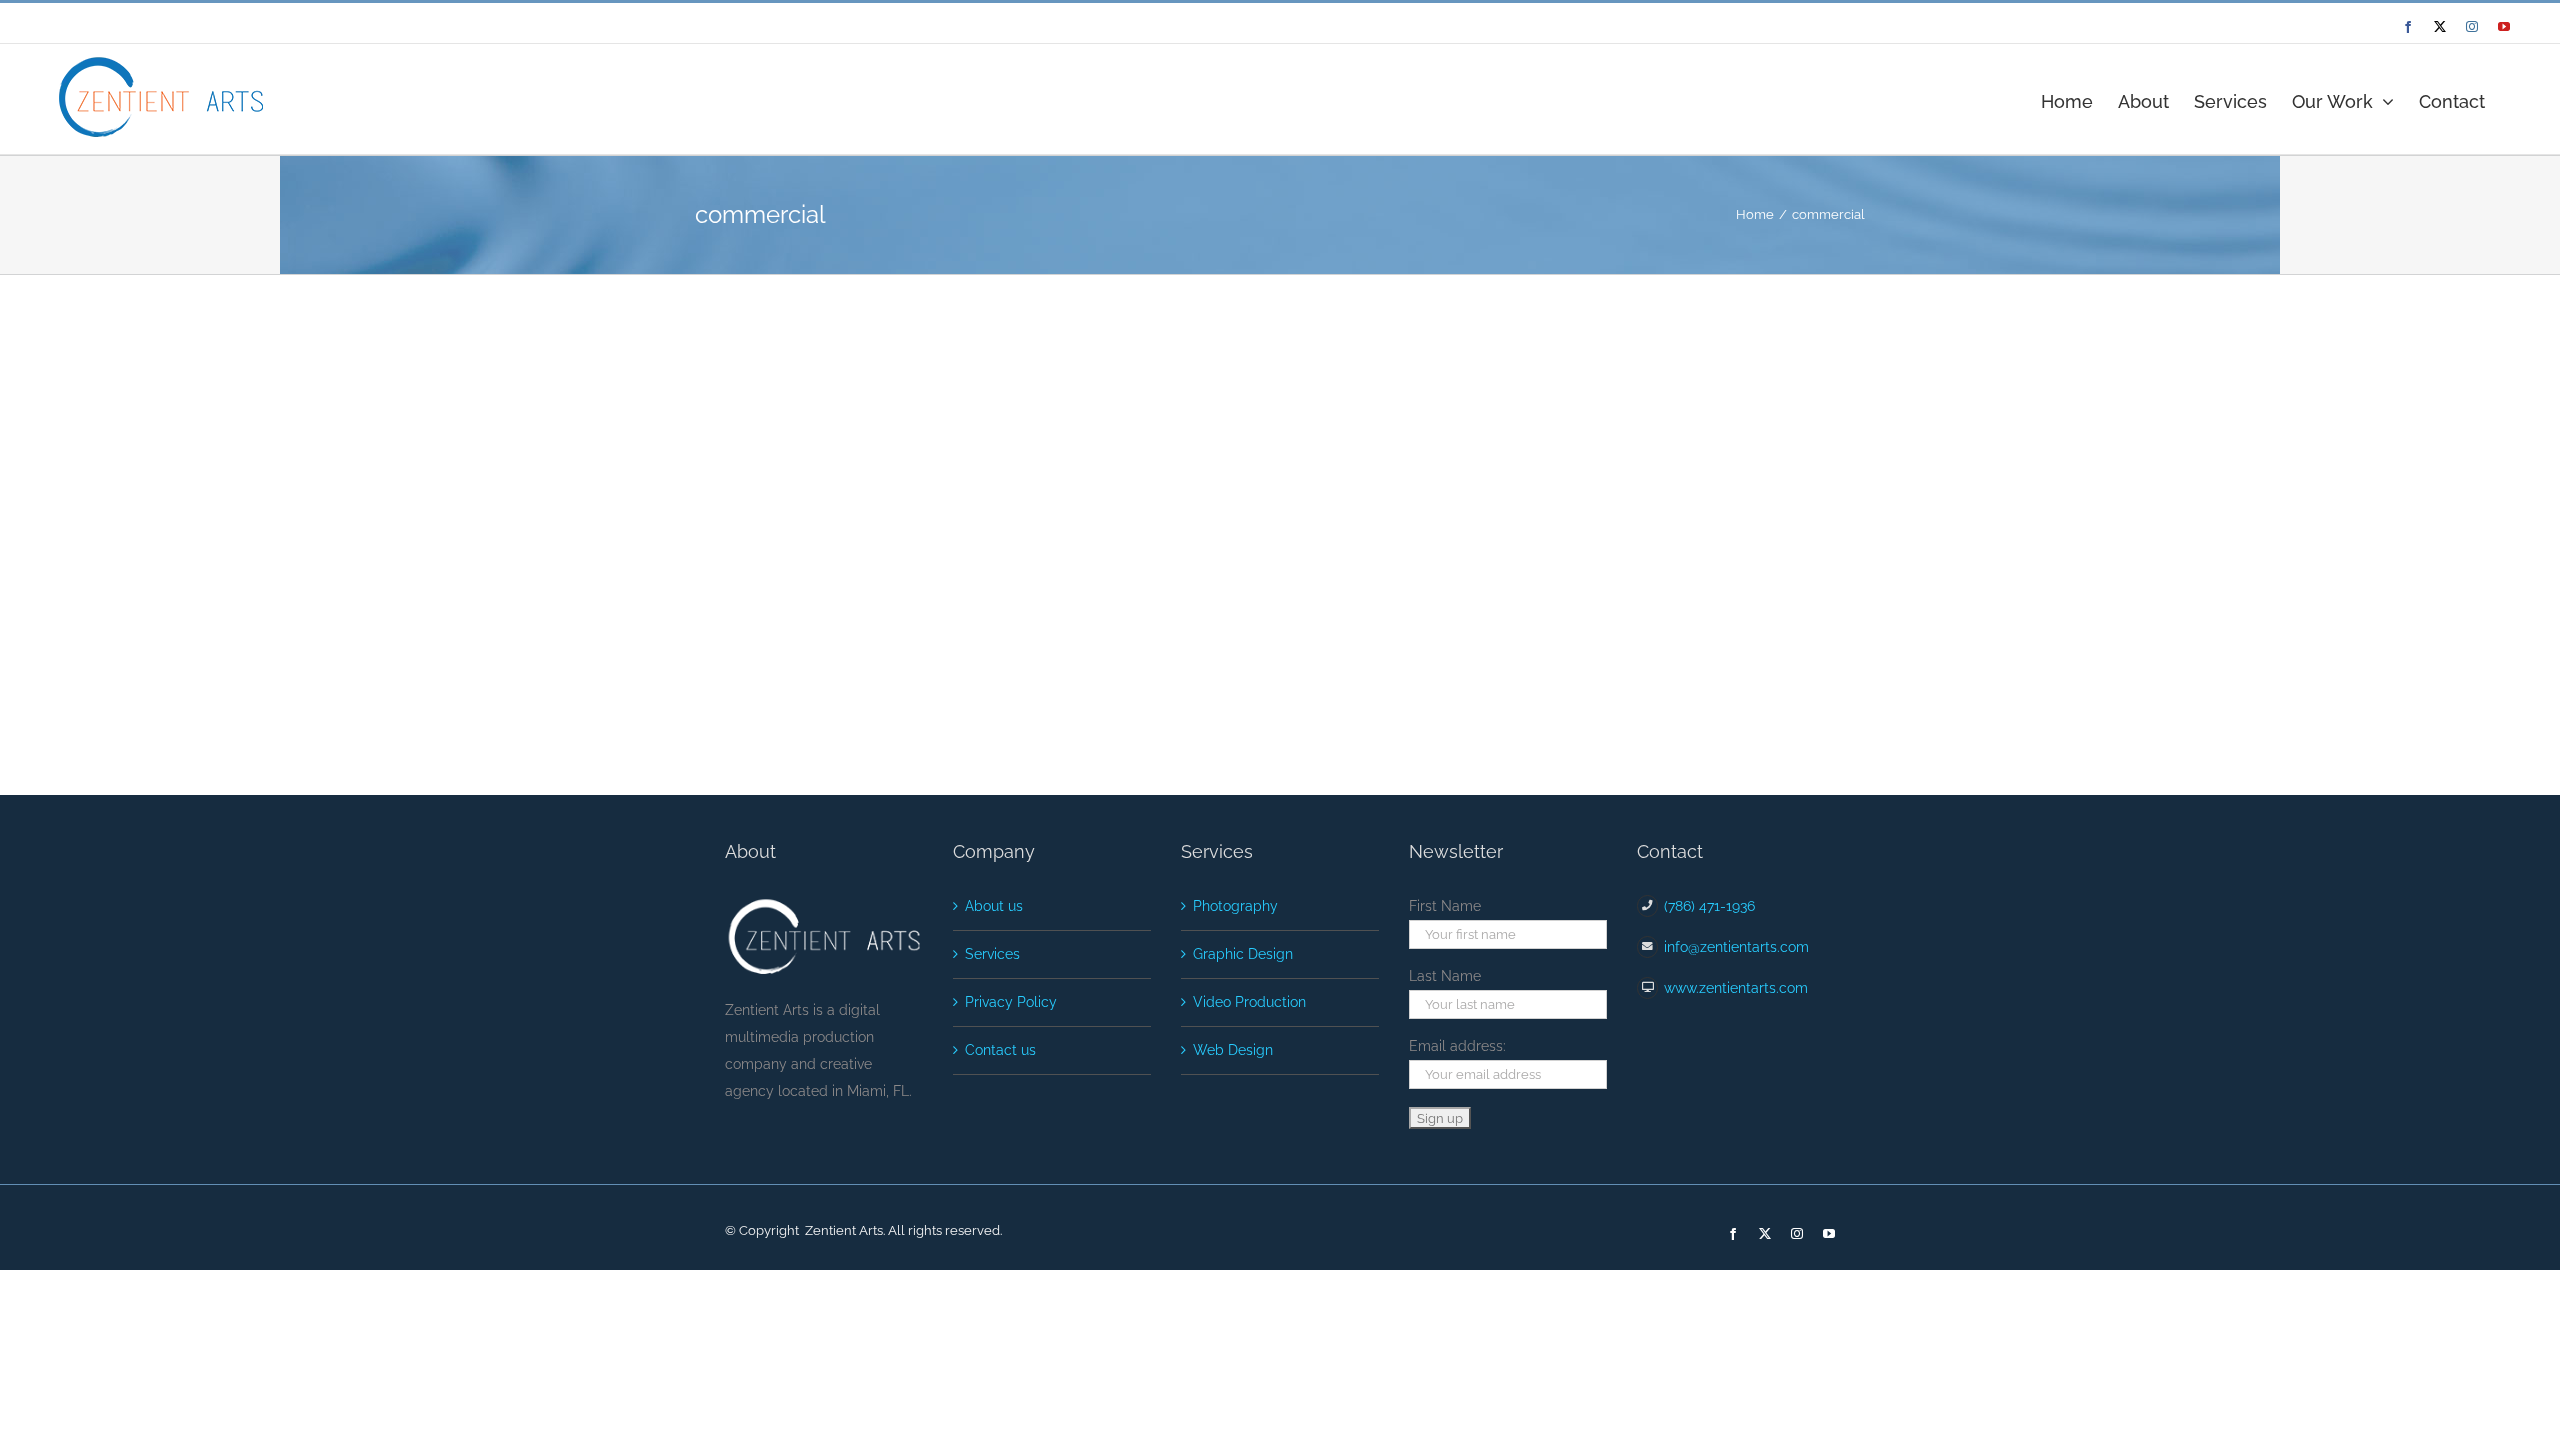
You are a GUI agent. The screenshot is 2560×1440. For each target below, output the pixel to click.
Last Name (1445, 976)
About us (994, 906)
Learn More (1289, 461)
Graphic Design (1243, 954)
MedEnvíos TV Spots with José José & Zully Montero (1484, 343)
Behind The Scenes (1305, 372)
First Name (1445, 906)
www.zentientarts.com (1736, 988)
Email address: (1457, 1046)
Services (992, 954)
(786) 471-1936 (1709, 906)
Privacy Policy (1011, 1002)
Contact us (1000, 1050)
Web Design (1233, 1050)
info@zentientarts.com (1736, 947)
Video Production (1249, 1002)
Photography (1432, 372)
